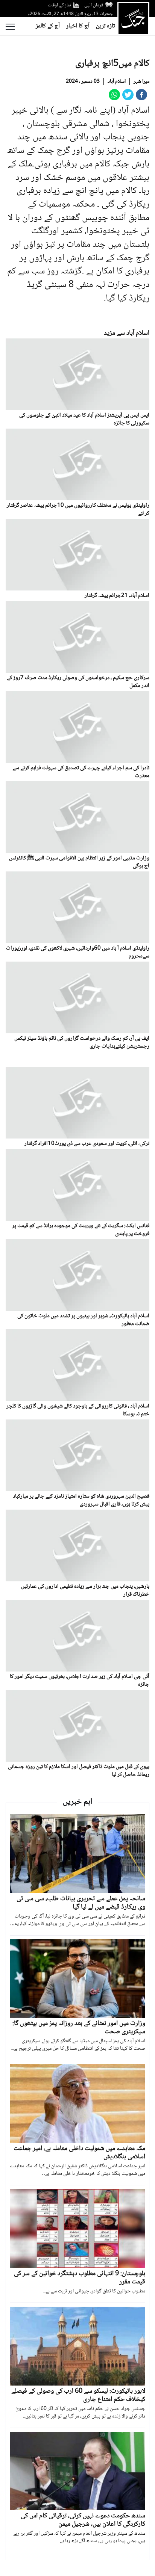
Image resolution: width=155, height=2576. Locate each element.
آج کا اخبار (78, 26)
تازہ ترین (105, 26)
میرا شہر (141, 82)
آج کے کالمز (48, 26)
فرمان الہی (94, 5)
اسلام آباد (117, 82)
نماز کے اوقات (59, 5)
